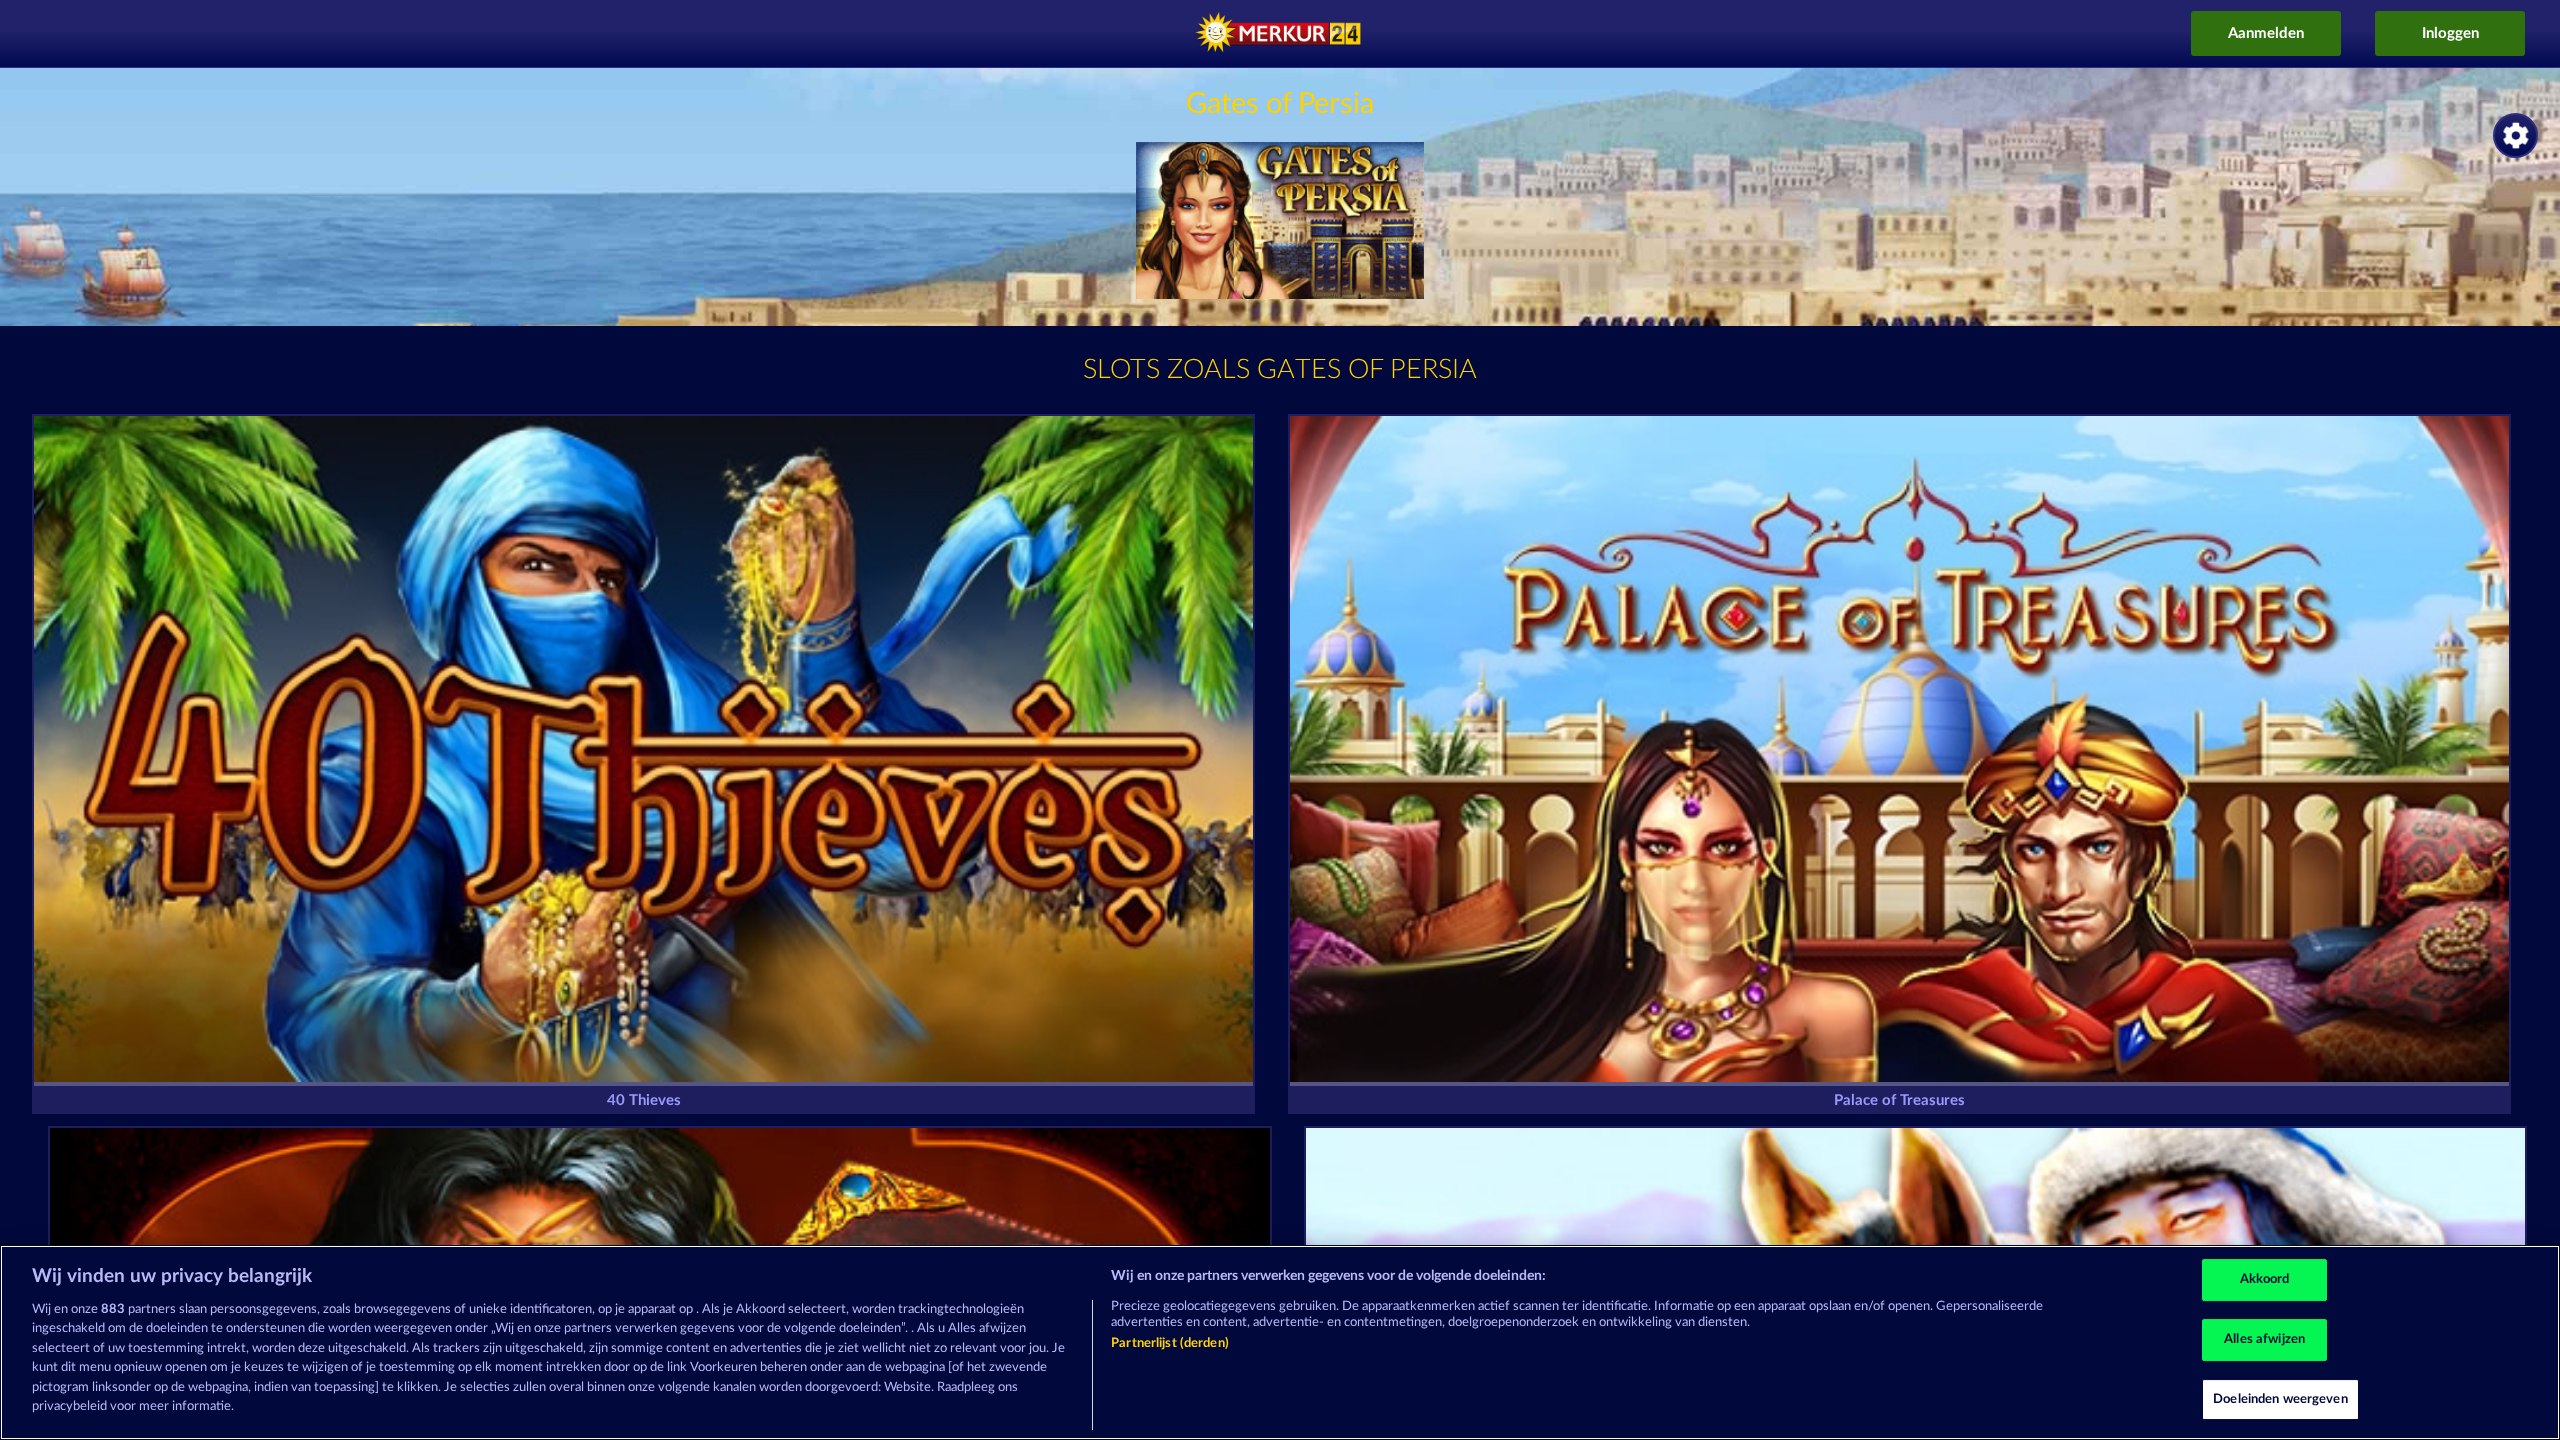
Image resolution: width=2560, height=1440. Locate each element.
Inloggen (2450, 33)
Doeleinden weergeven (2280, 1399)
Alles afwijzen (2264, 1339)
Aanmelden (2266, 33)
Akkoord (2265, 1280)
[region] (1280, 1342)
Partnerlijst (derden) (1170, 1343)
